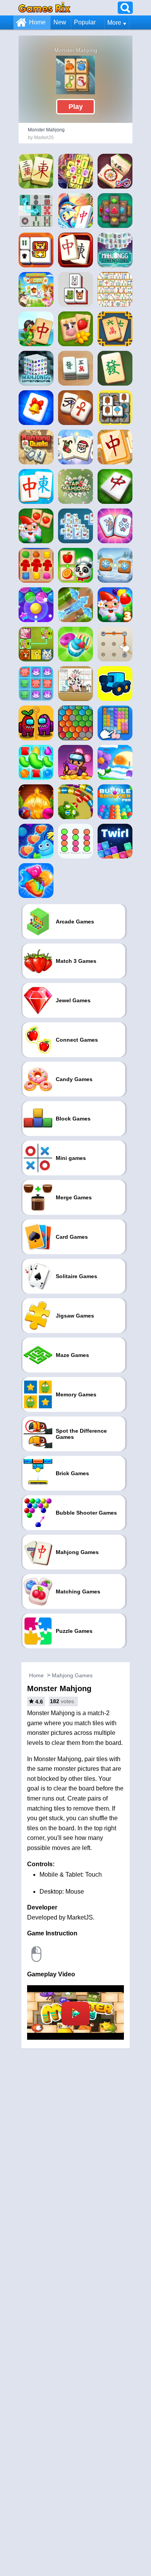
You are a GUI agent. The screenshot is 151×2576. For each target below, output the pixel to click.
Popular (85, 22)
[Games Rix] (44, 8)
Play (76, 107)
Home (37, 22)
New (60, 22)
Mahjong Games (72, 1675)
